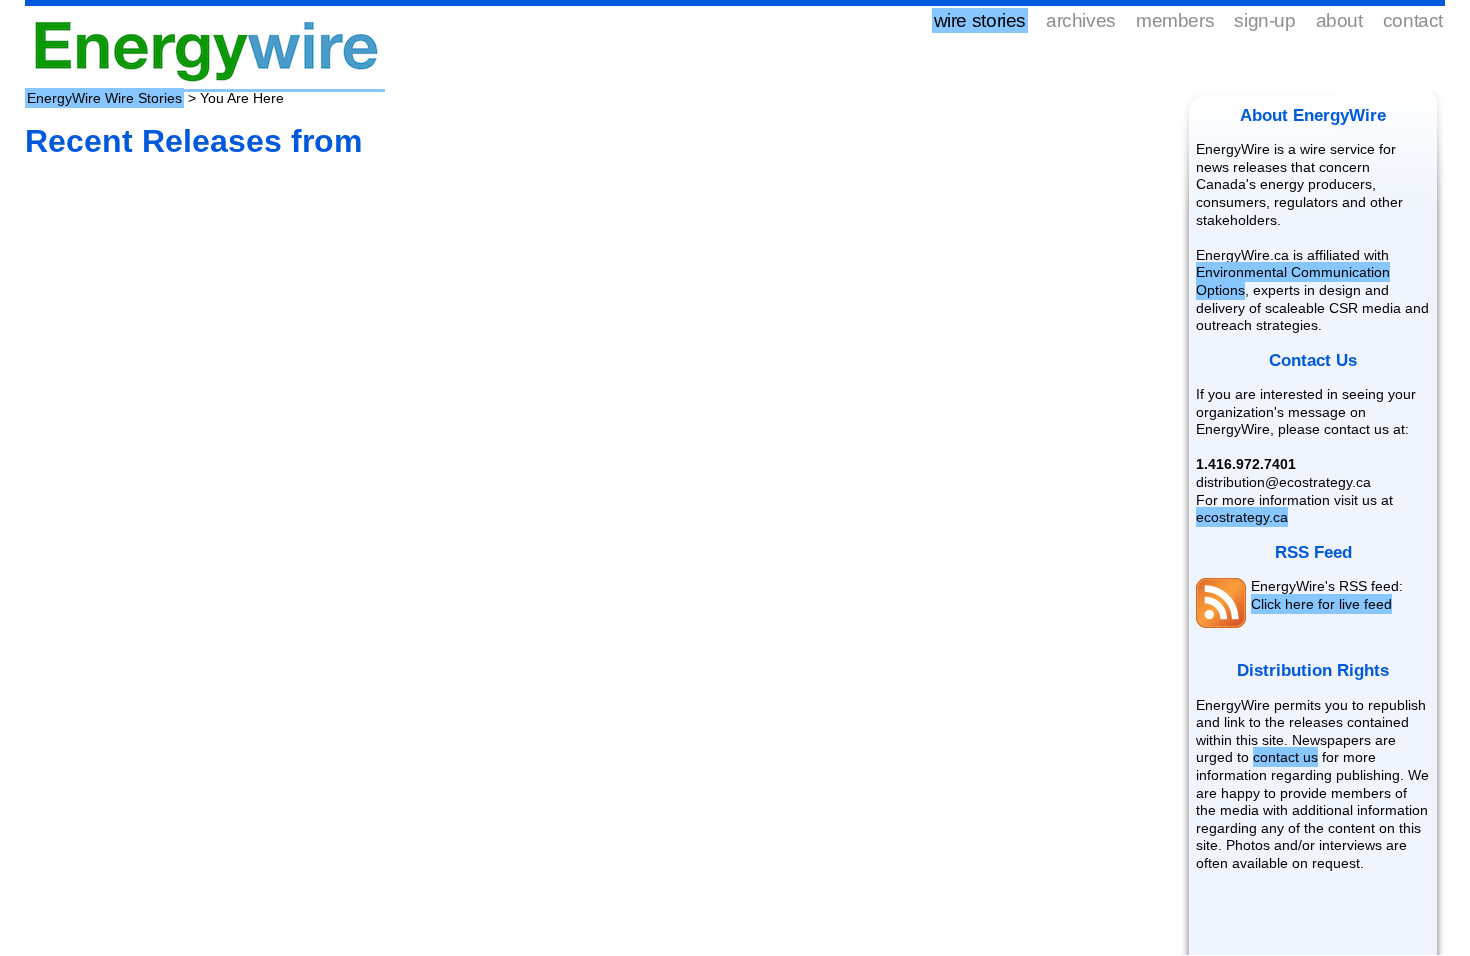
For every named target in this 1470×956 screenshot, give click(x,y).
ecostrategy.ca (1242, 517)
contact (1413, 20)
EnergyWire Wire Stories (104, 98)
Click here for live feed (1321, 604)
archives (1081, 20)
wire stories (980, 20)
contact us (1285, 757)
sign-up (1264, 20)
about (1339, 20)
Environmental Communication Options (1293, 281)
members (1175, 20)
